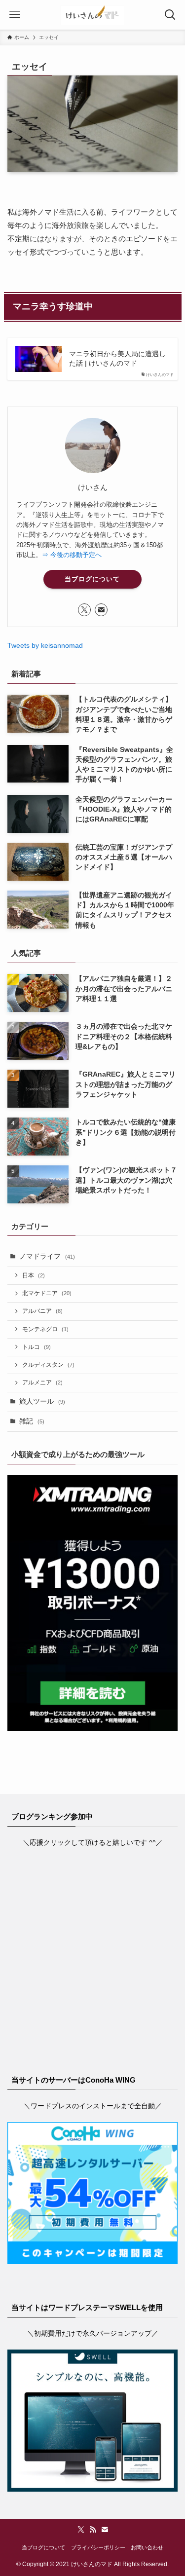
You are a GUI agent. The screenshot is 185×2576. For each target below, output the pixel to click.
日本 (34, 1275)
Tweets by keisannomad (45, 646)
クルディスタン (48, 1365)
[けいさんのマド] (92, 15)
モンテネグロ (45, 1329)
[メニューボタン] (15, 15)
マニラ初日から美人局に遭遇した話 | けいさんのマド (117, 359)
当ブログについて (92, 579)
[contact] (101, 610)
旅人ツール (42, 1401)
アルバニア (42, 1311)
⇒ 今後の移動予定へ (72, 555)
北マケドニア (47, 1293)
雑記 (32, 1421)
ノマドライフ (47, 1256)
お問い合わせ (147, 2547)
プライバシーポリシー (98, 2547)
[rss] (93, 2530)
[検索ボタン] (170, 15)
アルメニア (42, 1382)
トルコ (37, 1347)
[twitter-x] (84, 610)
